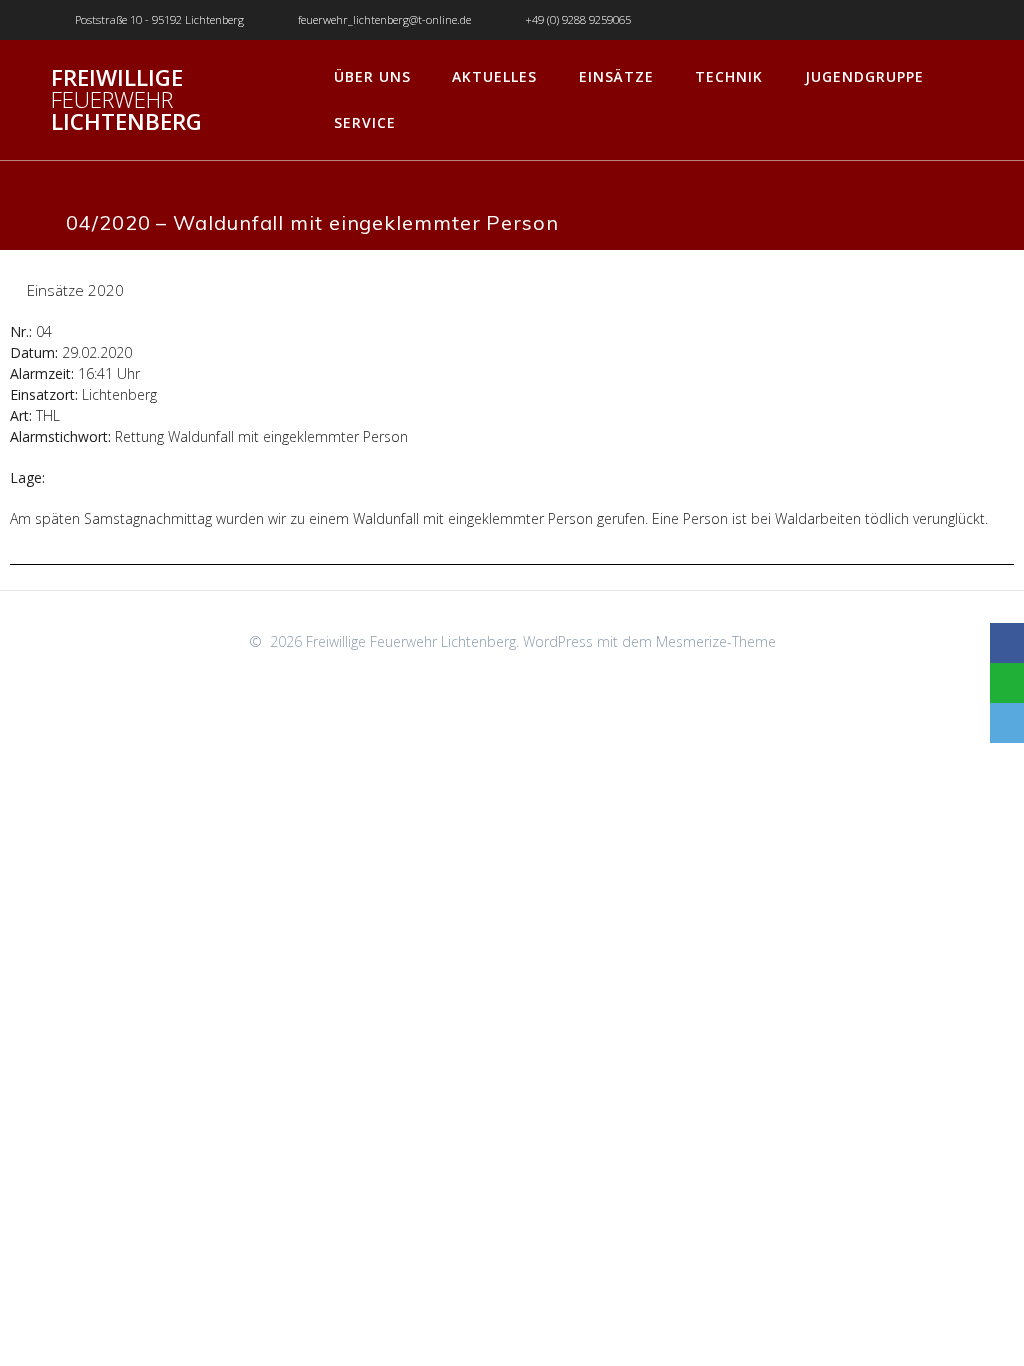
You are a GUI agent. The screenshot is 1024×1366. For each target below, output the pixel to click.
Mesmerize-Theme (716, 641)
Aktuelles (494, 76)
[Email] (1007, 723)
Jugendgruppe (864, 76)
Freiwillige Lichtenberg (126, 100)
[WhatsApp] (1007, 683)
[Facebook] (1007, 643)
